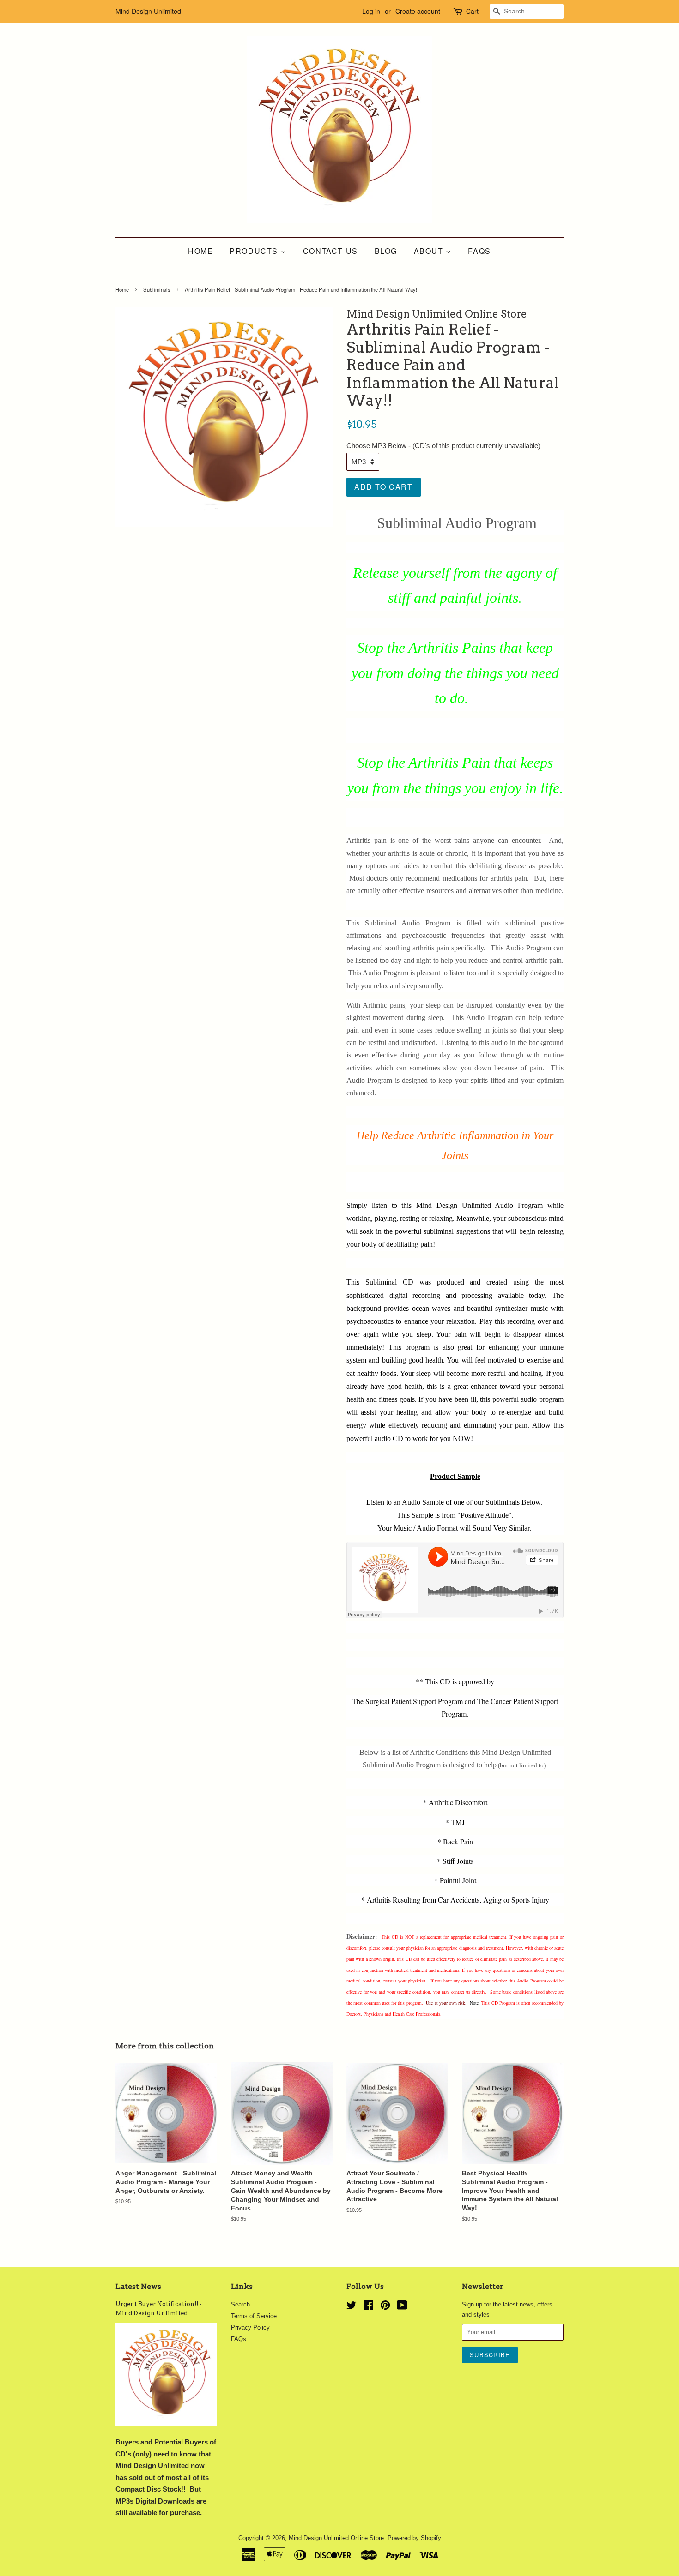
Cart (472, 11)
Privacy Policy (250, 2327)
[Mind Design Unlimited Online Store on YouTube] (402, 2307)
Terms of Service (254, 2316)
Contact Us (330, 251)
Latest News (138, 2286)
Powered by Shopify (414, 2538)
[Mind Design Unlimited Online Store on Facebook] (368, 2307)
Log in (371, 11)
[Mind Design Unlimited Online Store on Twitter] (352, 2307)
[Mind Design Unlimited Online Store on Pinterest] (385, 2307)
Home (200, 251)
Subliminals (157, 289)
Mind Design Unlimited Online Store (336, 2538)
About (430, 251)
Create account (418, 11)
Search (240, 2304)
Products (255, 251)
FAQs (479, 251)
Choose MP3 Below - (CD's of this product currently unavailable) (443, 446)
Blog (386, 251)
